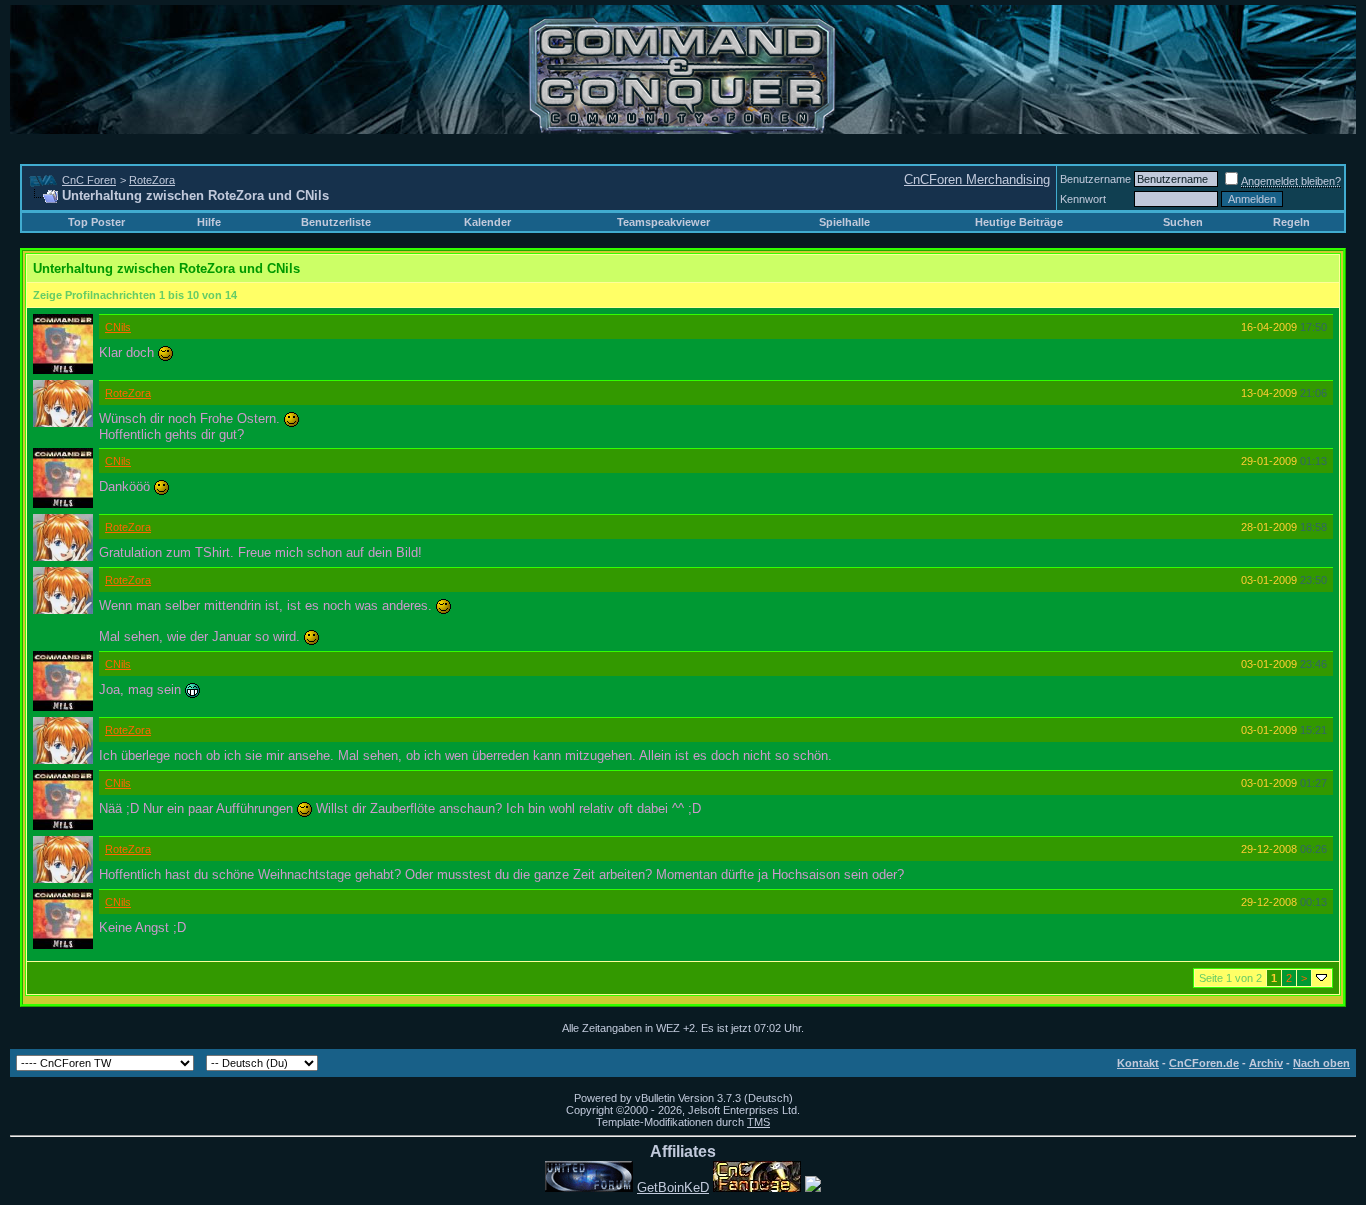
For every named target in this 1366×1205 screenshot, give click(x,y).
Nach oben (1321, 1063)
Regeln (1291, 222)
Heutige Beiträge (1019, 222)
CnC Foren (89, 180)
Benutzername (1095, 179)
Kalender (487, 222)
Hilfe (209, 222)
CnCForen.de (1204, 1063)
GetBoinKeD (673, 1187)
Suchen (1183, 222)
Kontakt (1138, 1063)
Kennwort (1083, 199)
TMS (758, 1122)
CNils (118, 327)
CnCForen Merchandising (977, 179)
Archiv (1266, 1063)
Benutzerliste (336, 222)
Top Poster (96, 222)
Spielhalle (844, 222)
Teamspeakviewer (663, 222)
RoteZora (152, 180)
